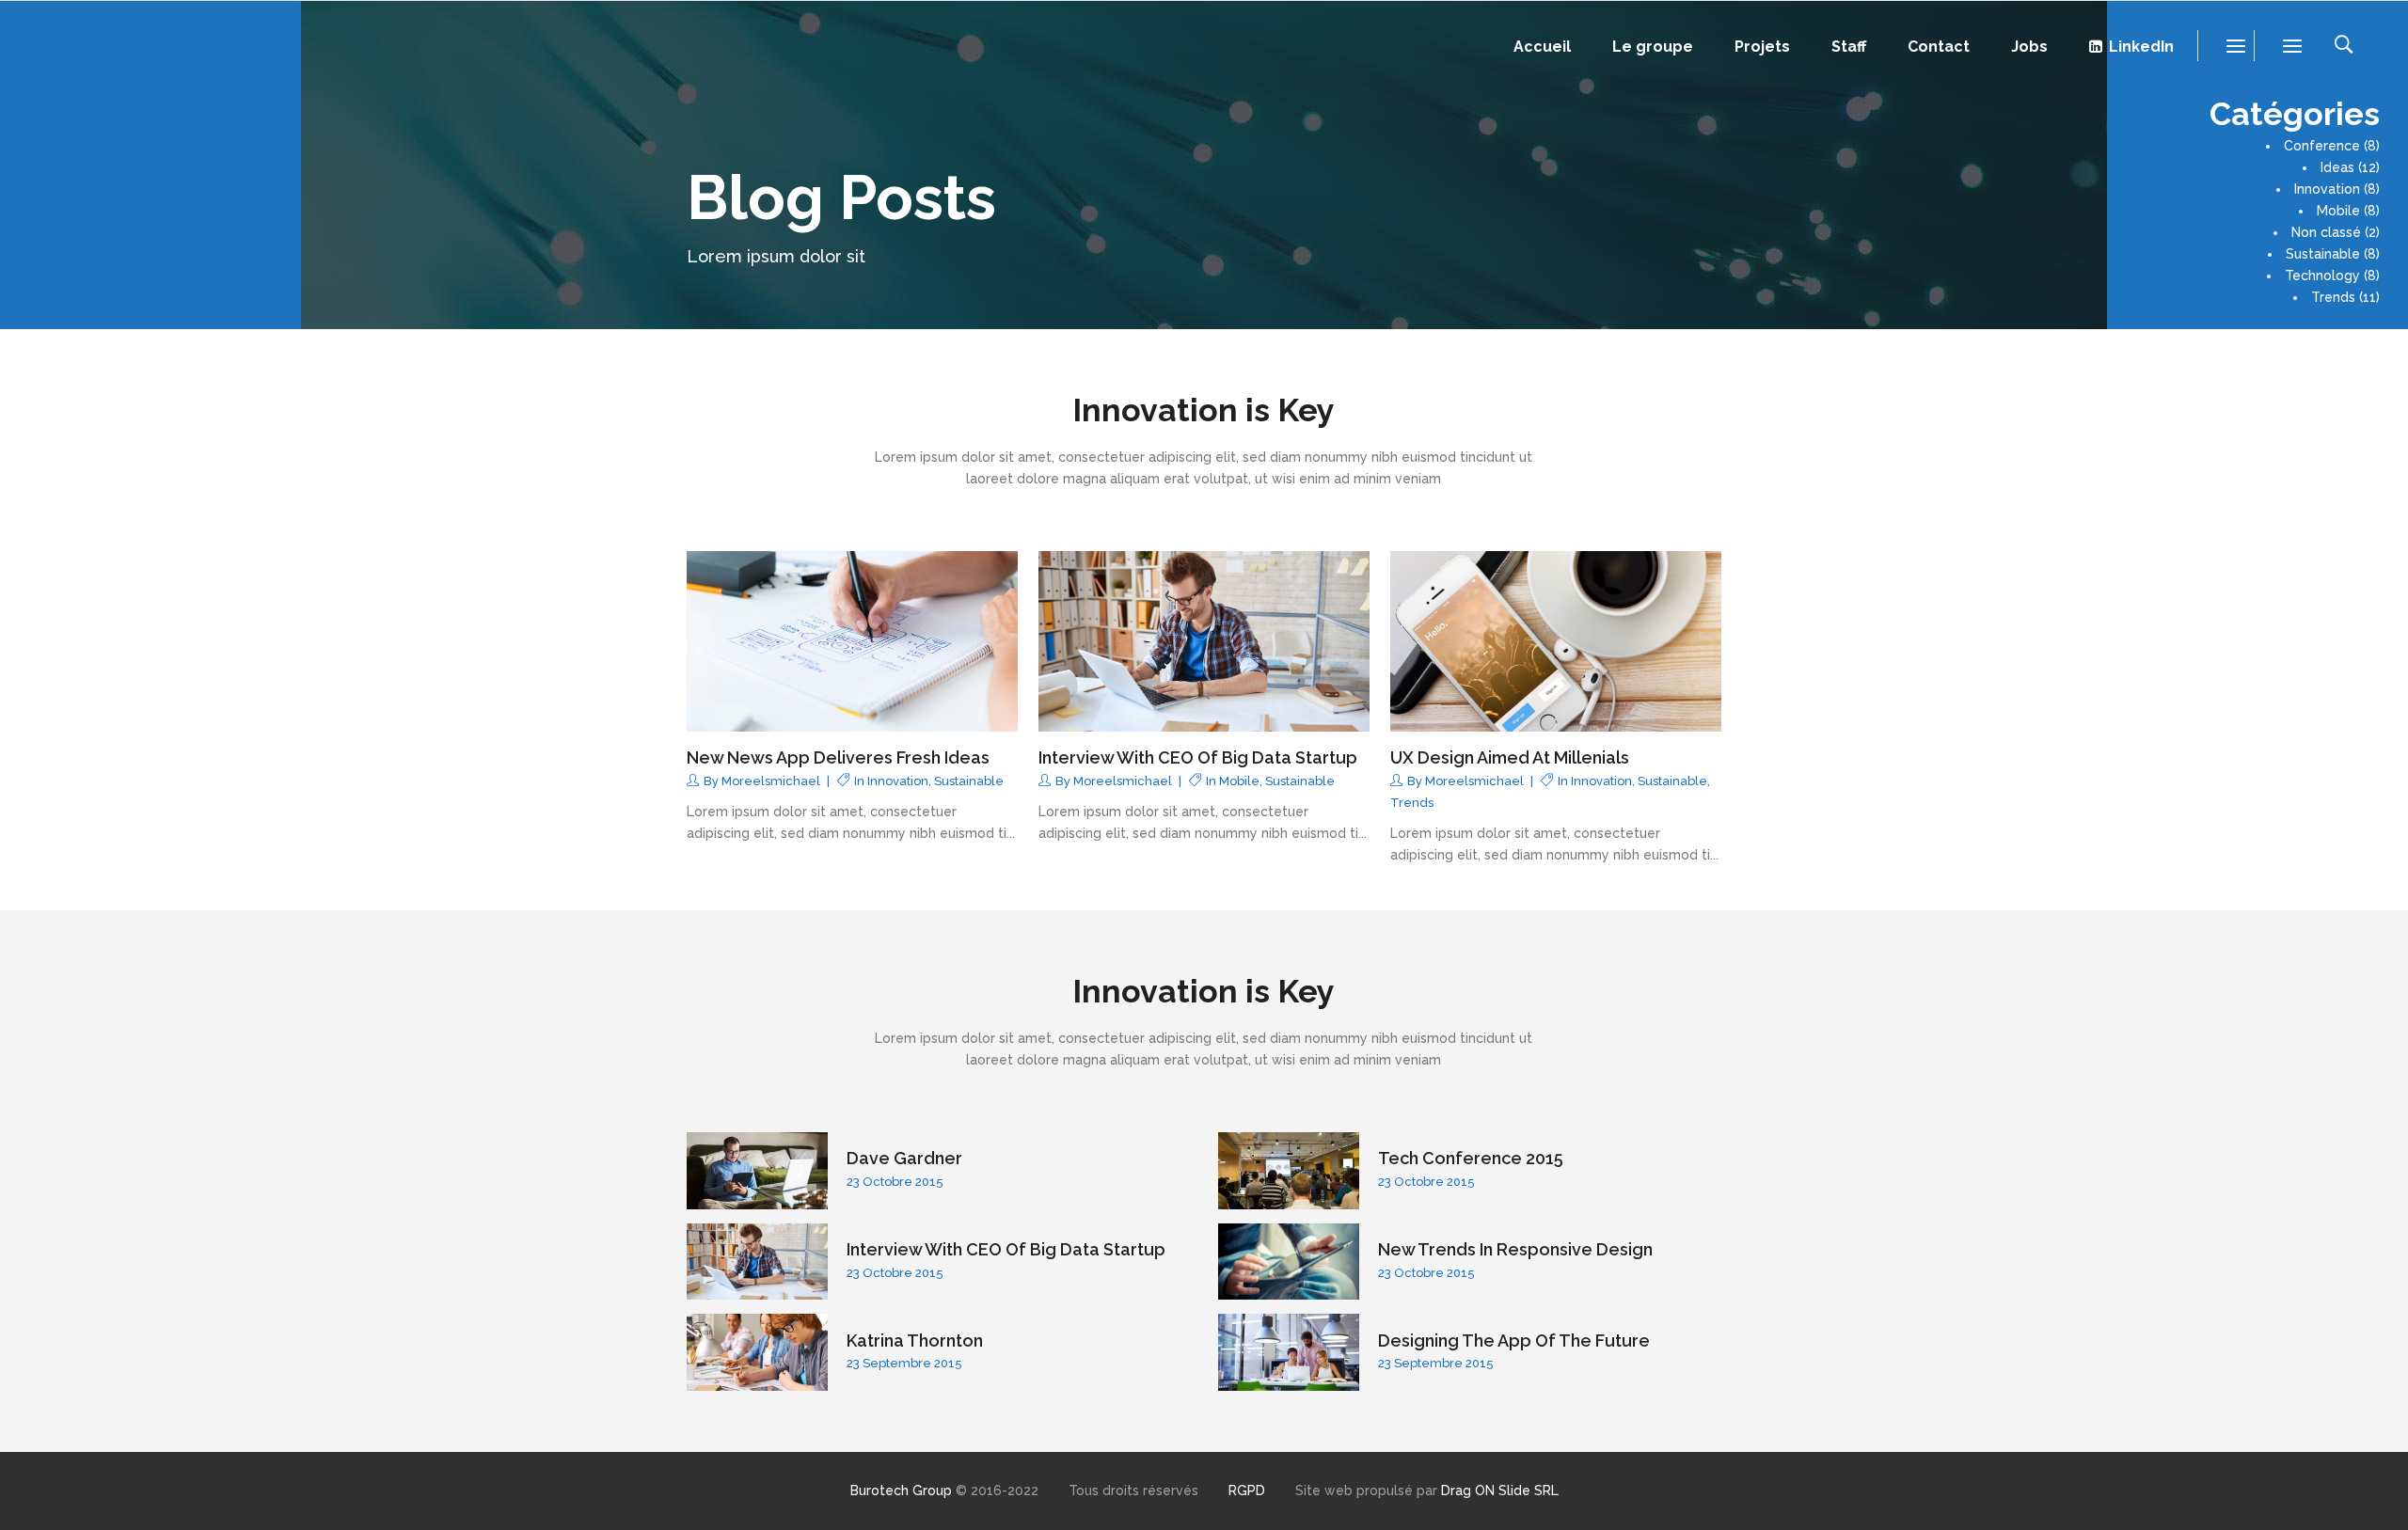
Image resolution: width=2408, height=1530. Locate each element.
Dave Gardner (904, 1158)
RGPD (1247, 1491)
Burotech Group (901, 1491)
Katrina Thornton (915, 1341)
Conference (2322, 146)
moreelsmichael (771, 781)
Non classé (2326, 232)
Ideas (2337, 167)
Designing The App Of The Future (1514, 1341)
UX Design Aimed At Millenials (1510, 757)
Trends (2333, 297)
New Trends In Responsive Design (1515, 1249)
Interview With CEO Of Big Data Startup (1198, 757)
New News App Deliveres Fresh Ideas (838, 757)
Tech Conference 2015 (1471, 1158)
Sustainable (2323, 254)
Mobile (2338, 211)
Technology (2322, 276)
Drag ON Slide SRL (1500, 1491)
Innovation (2327, 189)
